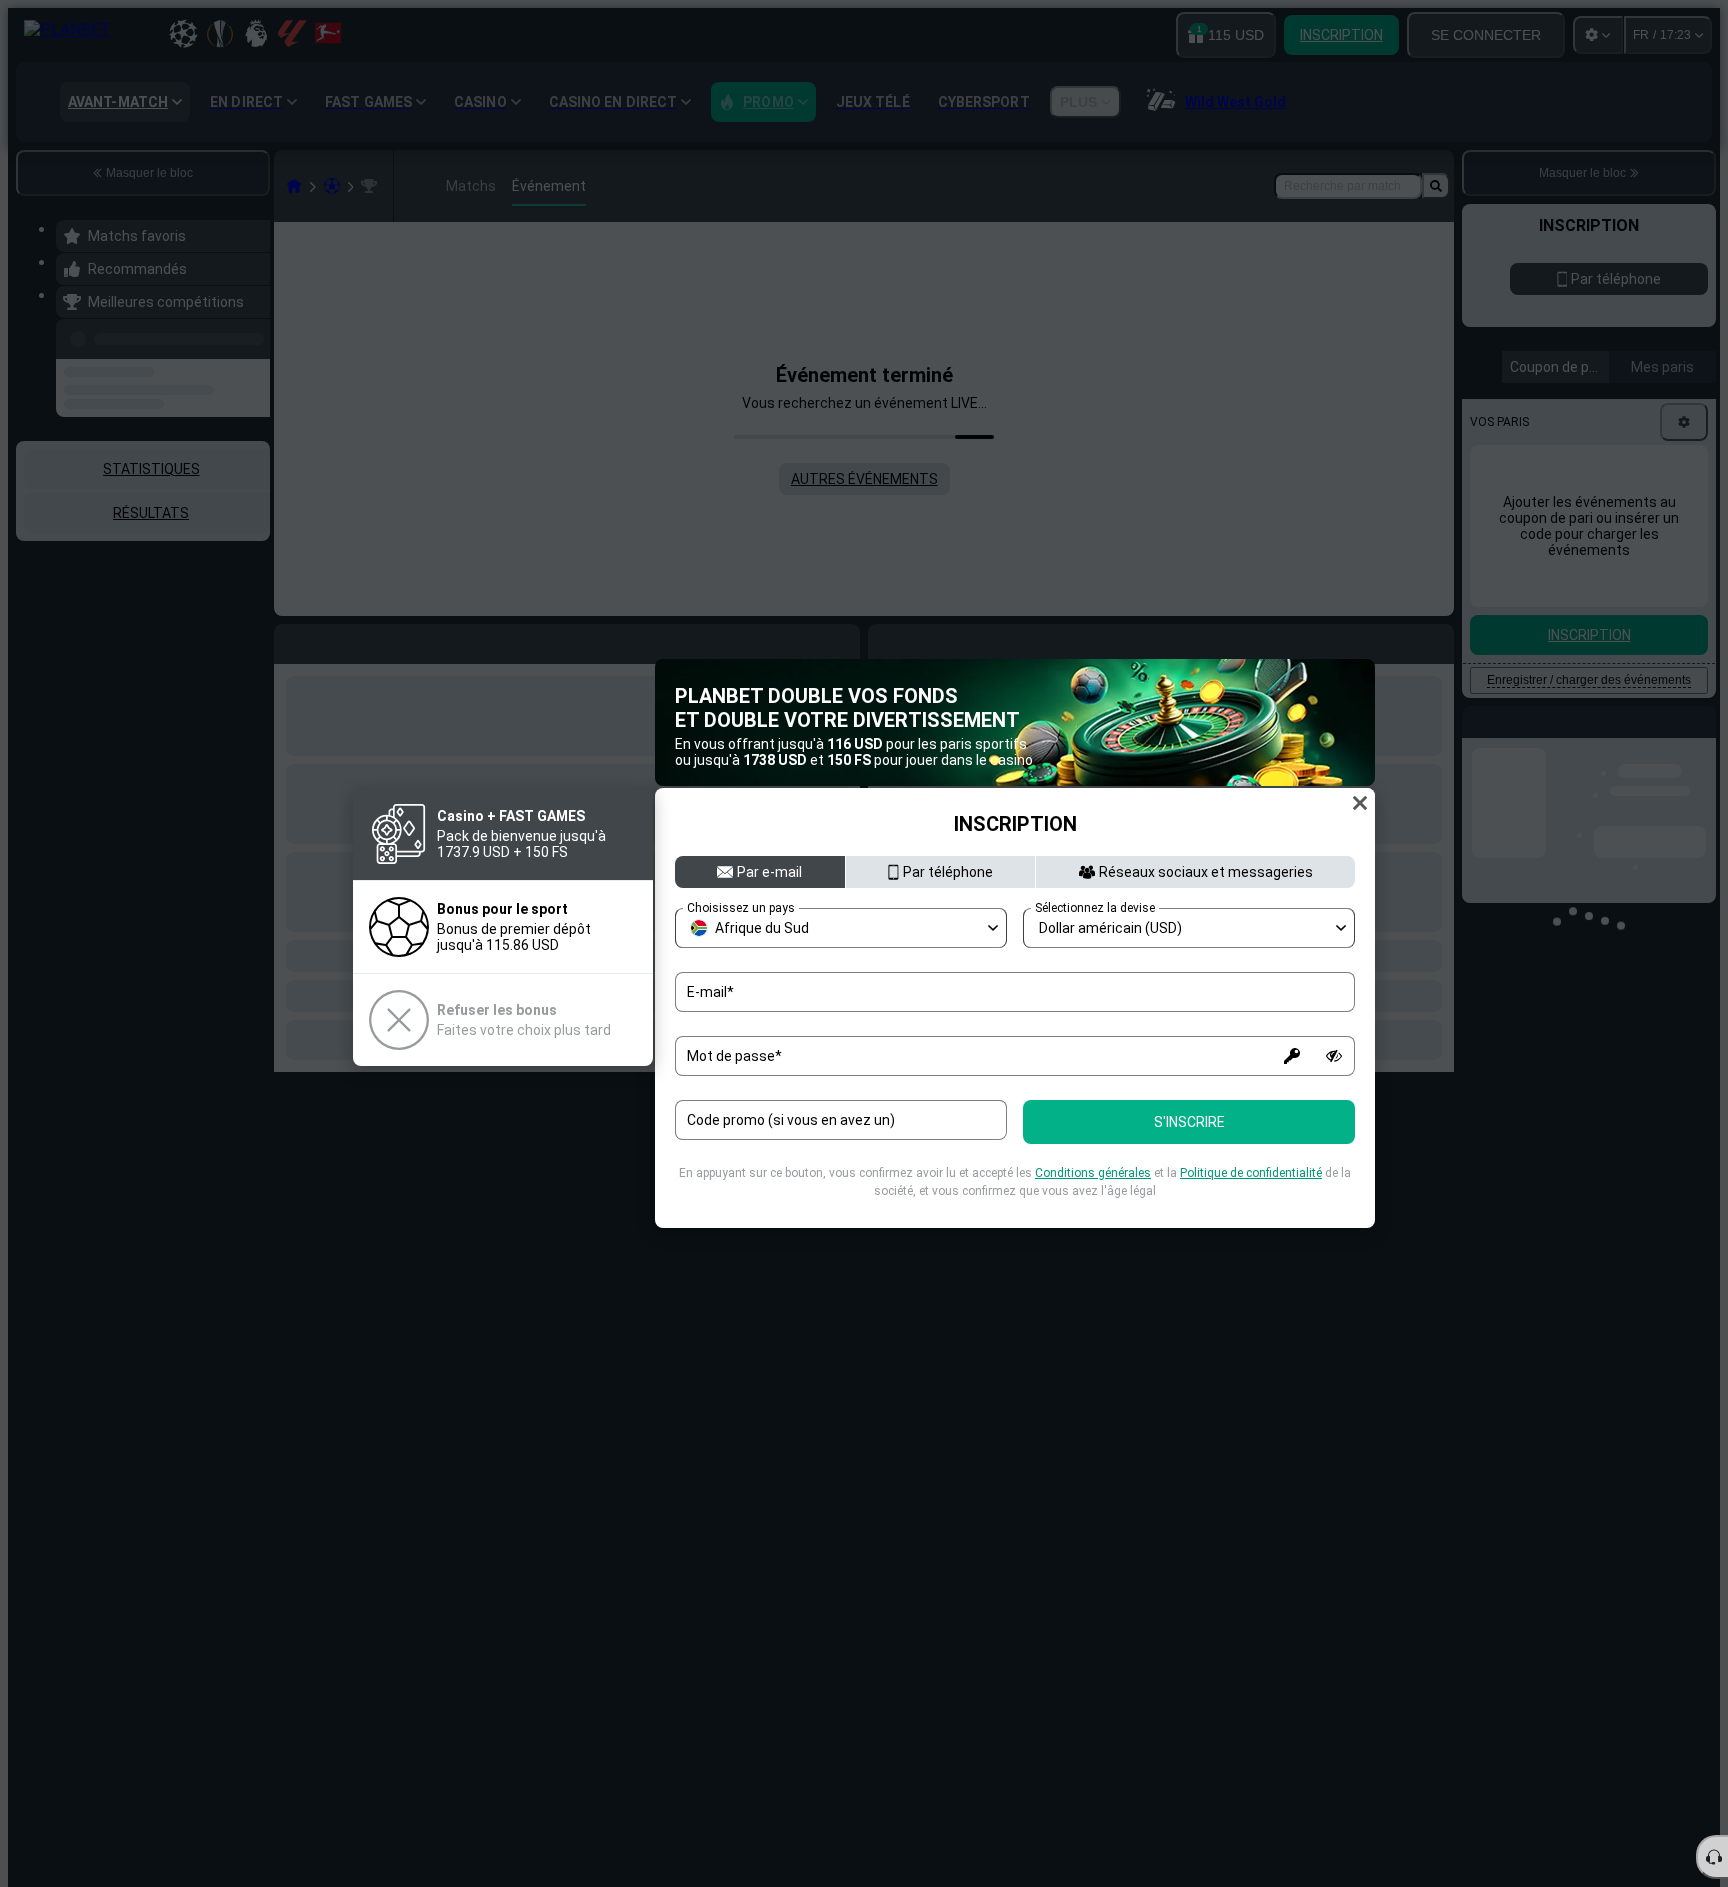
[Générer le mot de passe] (1292, 1056)
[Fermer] (1360, 803)
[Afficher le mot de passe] (1334, 1056)
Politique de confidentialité (1251, 1173)
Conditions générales (1093, 1173)
